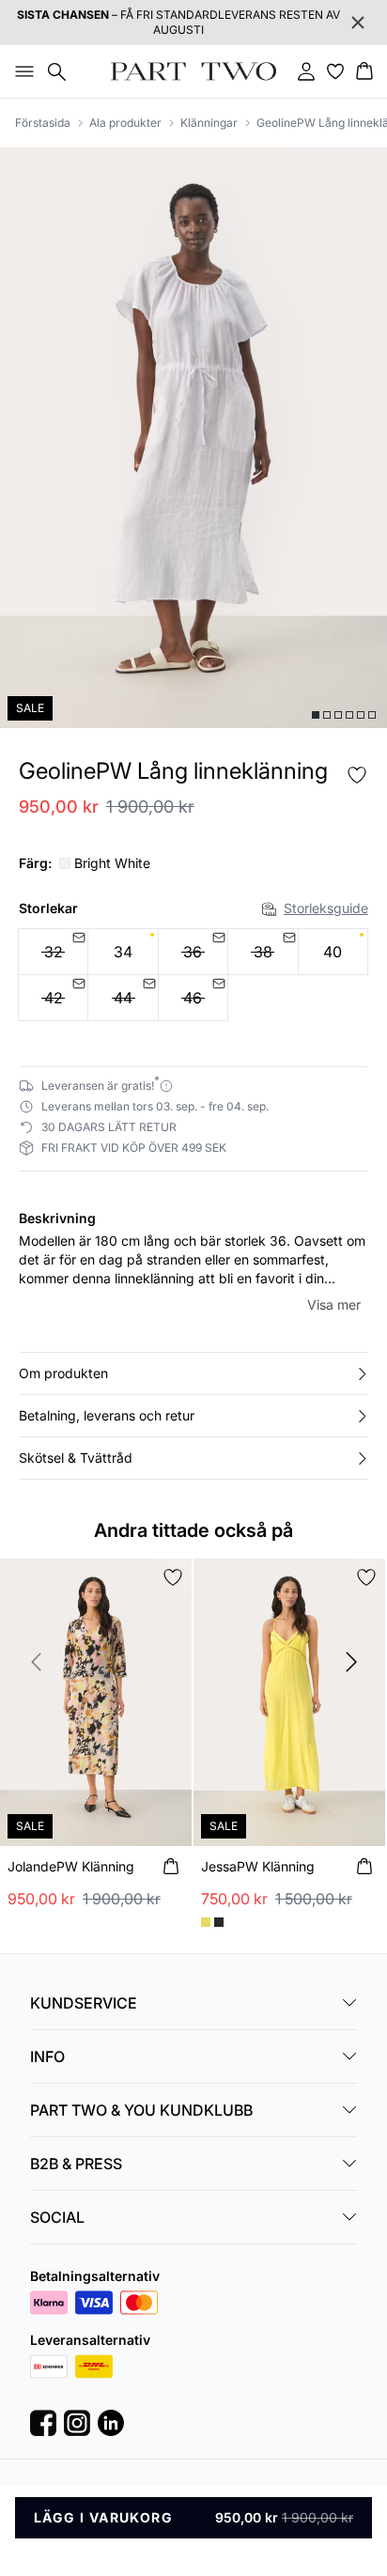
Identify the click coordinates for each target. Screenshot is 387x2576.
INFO (47, 2056)
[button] (193, 1373)
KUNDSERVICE (84, 2003)
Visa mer (334, 1304)
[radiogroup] (193, 975)
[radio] (123, 952)
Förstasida (43, 123)
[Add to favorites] (357, 775)
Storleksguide (326, 908)
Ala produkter (125, 123)
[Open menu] (21, 71)
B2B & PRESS (76, 2164)
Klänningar (209, 123)
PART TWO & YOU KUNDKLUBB (141, 2110)
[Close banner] (358, 23)
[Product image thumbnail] (316, 715)
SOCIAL (57, 2217)
